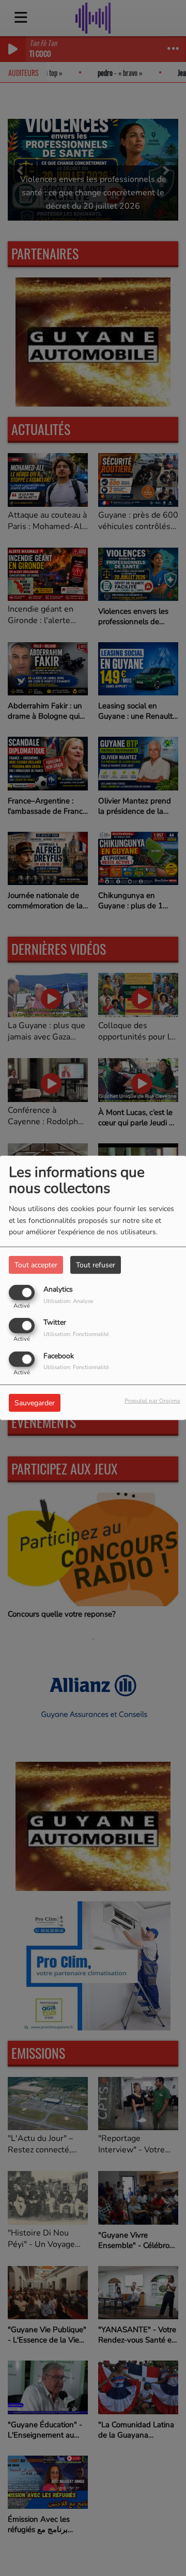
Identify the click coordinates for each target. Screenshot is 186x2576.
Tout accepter (36, 1265)
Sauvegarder (35, 1402)
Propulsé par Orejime (152, 1400)
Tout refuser (96, 1265)
